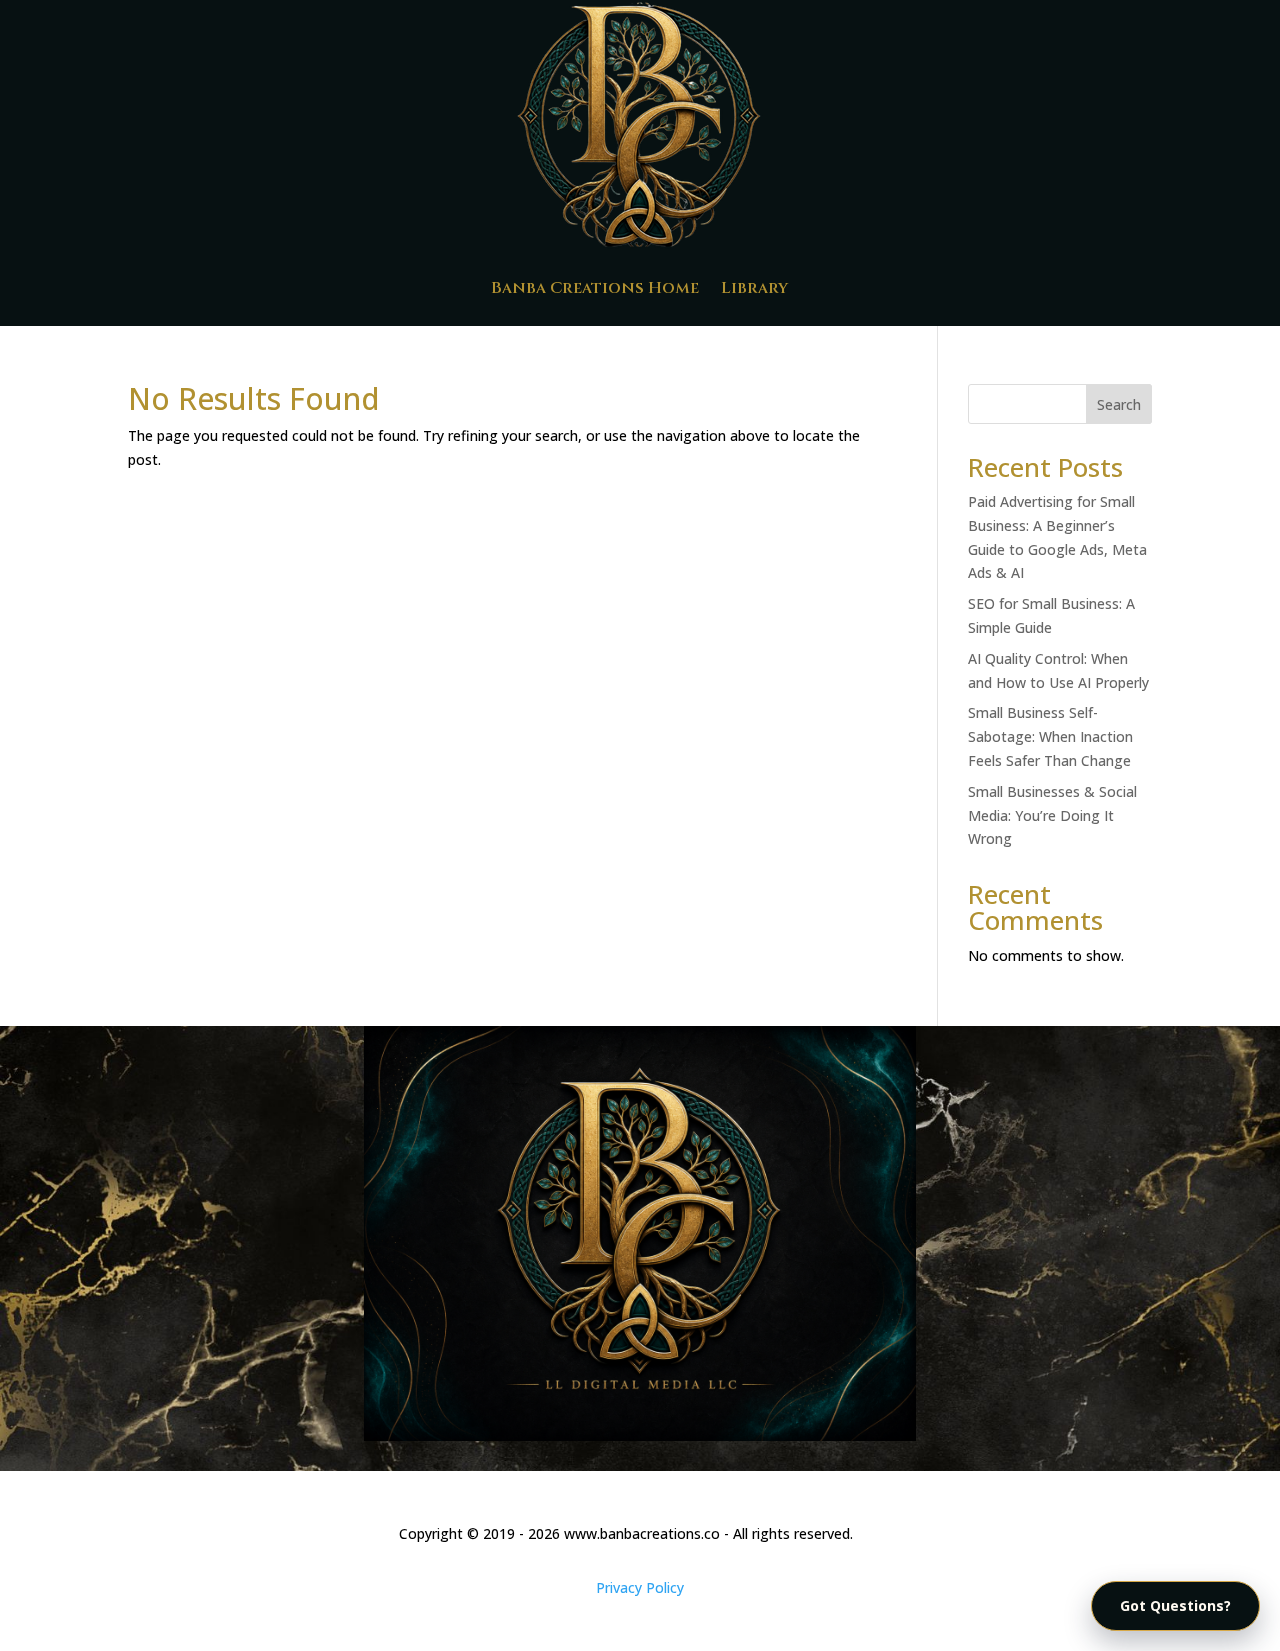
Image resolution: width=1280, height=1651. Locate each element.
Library (754, 288)
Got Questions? (1175, 1605)
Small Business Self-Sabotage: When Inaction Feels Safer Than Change (1050, 736)
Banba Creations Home (595, 288)
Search (1119, 404)
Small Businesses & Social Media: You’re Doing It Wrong (1052, 815)
